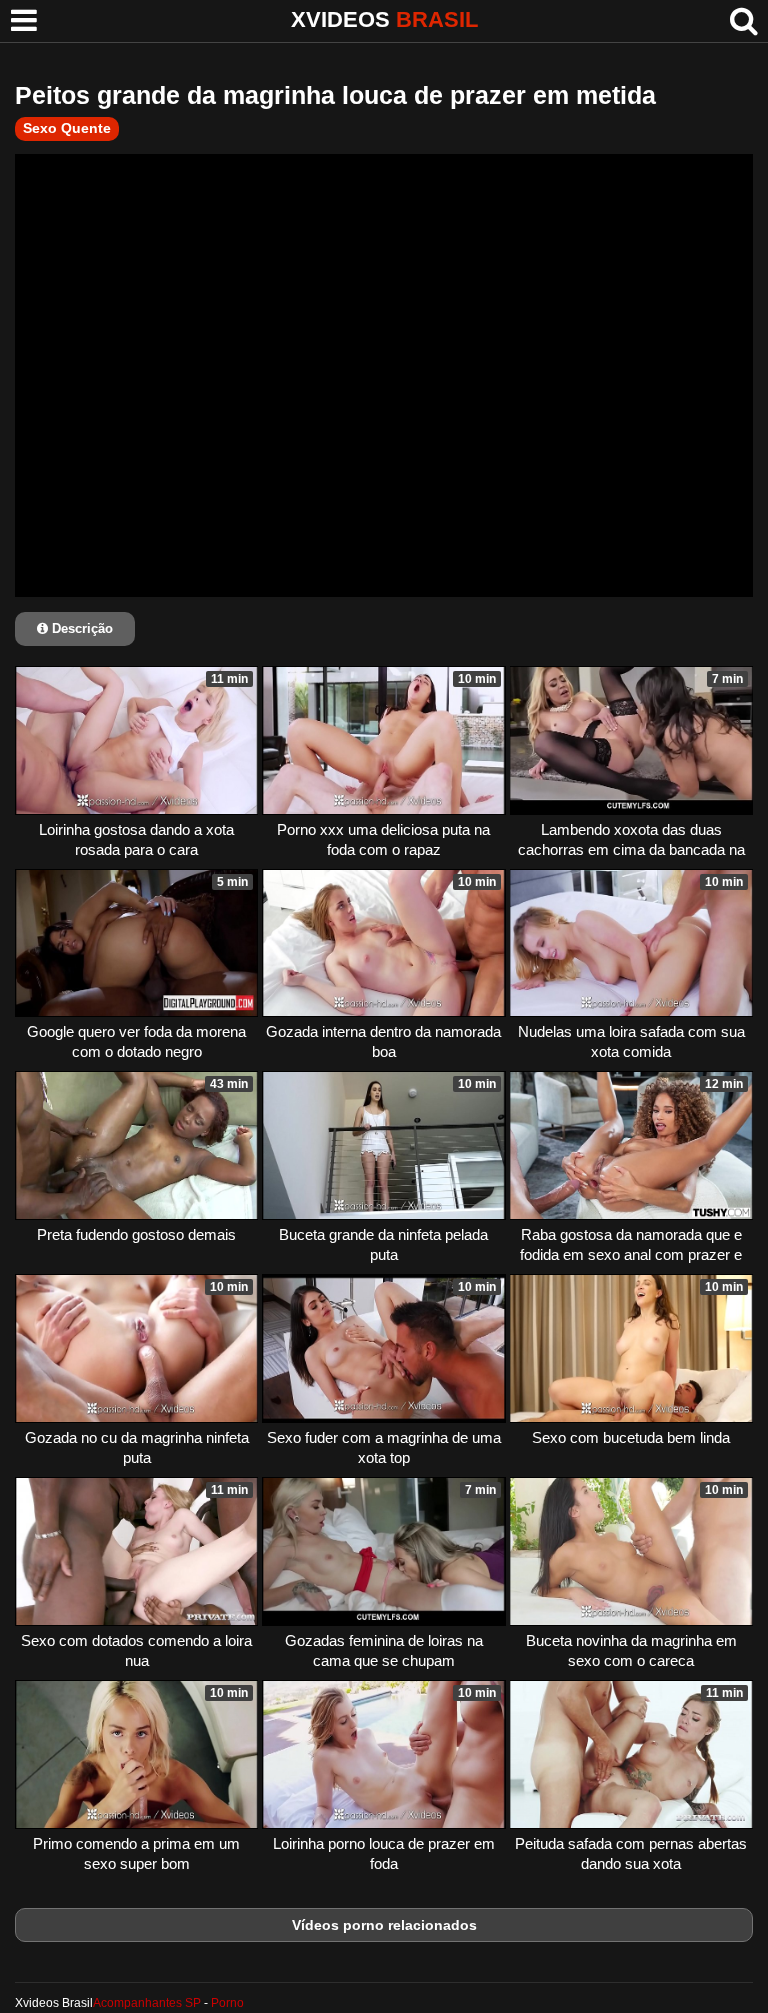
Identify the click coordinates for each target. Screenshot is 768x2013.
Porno (227, 2003)
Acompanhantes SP (147, 2003)
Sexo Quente (67, 128)
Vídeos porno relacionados (384, 1925)
